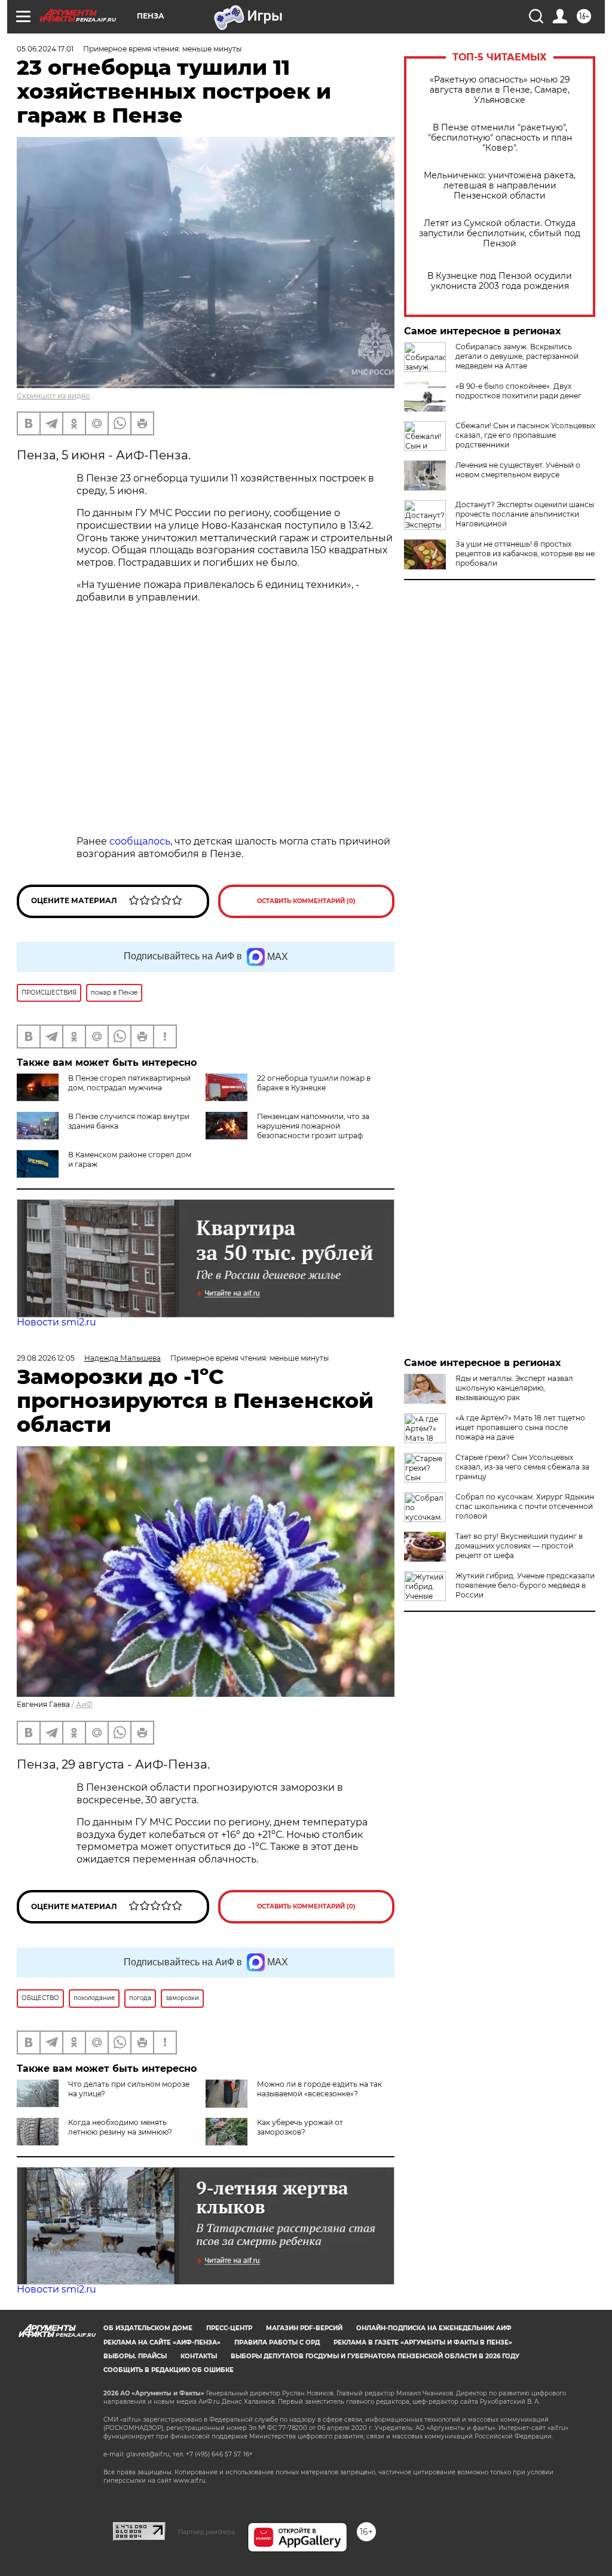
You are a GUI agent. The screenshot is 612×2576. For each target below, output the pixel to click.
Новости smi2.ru (56, 1322)
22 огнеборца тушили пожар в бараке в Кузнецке (314, 1083)
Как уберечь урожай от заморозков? (300, 2127)
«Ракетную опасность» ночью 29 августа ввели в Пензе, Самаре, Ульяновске (500, 90)
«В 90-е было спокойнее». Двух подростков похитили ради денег (518, 391)
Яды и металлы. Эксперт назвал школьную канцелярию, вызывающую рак (514, 1388)
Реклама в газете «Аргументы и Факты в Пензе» (423, 2342)
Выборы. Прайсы (135, 2356)
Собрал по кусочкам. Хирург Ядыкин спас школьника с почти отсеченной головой (525, 1506)
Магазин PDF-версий (304, 2328)
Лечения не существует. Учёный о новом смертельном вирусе (518, 470)
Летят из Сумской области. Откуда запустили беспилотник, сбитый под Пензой (500, 234)
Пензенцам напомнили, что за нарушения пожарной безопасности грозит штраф (313, 1126)
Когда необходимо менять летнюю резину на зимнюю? (120, 2127)
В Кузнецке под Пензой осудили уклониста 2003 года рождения (500, 281)
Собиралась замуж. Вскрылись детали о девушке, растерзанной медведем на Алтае (517, 356)
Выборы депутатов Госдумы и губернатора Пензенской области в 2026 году (375, 2356)
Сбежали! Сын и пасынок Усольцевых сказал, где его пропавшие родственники (525, 435)
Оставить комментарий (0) (306, 901)
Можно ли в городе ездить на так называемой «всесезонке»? (319, 2089)
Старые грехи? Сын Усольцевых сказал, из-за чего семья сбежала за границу (522, 1467)
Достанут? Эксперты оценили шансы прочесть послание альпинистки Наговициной (525, 514)
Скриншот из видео (53, 396)
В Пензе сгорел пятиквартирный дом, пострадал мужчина (129, 1083)
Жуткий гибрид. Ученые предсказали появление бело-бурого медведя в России (525, 1585)
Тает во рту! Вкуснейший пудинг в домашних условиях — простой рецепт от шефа (519, 1546)
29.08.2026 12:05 (46, 1358)
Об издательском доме (148, 2328)
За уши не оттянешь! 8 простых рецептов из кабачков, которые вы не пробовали (525, 554)
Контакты (199, 2356)
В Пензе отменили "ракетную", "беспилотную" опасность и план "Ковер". (500, 138)
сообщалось (140, 841)
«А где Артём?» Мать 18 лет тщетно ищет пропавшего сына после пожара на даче (520, 1427)
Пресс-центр (229, 2328)
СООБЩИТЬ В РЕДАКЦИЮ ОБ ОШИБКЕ (169, 2370)
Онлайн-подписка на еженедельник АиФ (434, 2328)
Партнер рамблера (206, 2532)
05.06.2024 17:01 (45, 49)
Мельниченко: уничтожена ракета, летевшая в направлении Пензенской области (500, 186)
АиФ (84, 1704)
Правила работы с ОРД (277, 2342)
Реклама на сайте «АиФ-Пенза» (162, 2342)
